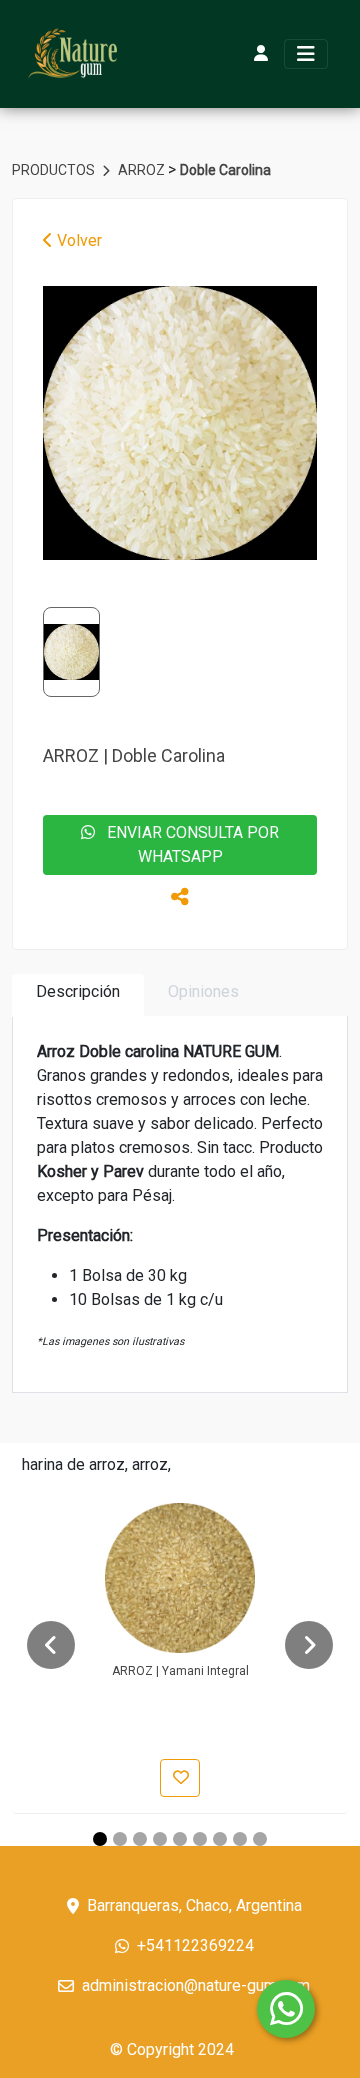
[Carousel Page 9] (260, 1839)
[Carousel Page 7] (220, 1839)
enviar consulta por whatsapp (187, 844)
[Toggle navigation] (306, 54)
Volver (77, 240)
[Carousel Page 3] (140, 1839)
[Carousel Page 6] (200, 1839)
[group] (180, 423)
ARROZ (143, 170)
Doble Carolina (225, 170)
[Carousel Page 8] (240, 1839)
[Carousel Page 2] (120, 1839)
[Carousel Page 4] (160, 1839)
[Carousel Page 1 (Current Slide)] (100, 1839)
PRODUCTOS (55, 170)
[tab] (78, 995)
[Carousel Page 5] (180, 1839)
